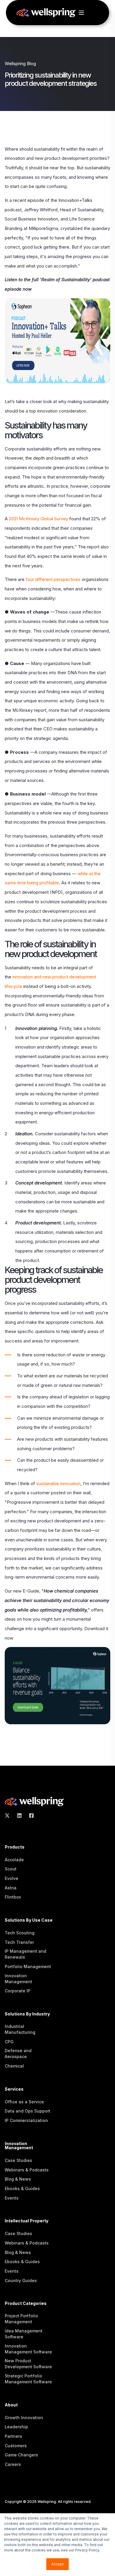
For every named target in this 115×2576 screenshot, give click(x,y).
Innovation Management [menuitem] (18, 1979)
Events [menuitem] (12, 2198)
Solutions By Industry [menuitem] (27, 2014)
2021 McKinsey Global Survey (38, 519)
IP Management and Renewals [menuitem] (26, 1954)
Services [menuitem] (14, 2089)
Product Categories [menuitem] (26, 2304)
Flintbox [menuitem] (13, 1897)
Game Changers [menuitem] (21, 2455)
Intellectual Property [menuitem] (27, 2221)
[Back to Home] (46, 14)
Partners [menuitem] (13, 2436)
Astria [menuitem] (11, 1888)
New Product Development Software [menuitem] (28, 2364)
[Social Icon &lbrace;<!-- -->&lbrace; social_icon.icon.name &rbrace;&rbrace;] (9, 1816)
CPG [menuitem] (9, 2042)
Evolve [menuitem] (11, 1878)
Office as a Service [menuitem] (24, 2102)
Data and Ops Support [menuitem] (28, 2111)
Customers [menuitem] (16, 2446)
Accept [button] (57, 2564)
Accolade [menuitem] (14, 1860)
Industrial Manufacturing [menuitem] (20, 2029)
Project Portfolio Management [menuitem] (21, 2319)
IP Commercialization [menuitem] (26, 2120)
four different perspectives (53, 579)
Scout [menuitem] (11, 1869)
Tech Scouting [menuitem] (20, 1933)
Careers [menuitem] (13, 2464)
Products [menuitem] (15, 1847)
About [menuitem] (11, 2405)
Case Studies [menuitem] (18, 2160)
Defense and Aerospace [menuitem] (18, 2053)
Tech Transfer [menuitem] (19, 1942)
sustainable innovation (58, 1483)
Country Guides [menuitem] (21, 2280)
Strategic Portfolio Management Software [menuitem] (28, 2379)
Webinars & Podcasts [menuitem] (27, 2170)
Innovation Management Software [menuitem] (28, 2349)
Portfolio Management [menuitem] (28, 1966)
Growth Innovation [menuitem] (24, 2418)
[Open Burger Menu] (81, 13)
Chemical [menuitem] (14, 2066)
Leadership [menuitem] (16, 2427)
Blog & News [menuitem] (18, 2179)
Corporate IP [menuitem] (18, 1991)
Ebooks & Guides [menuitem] (22, 2188)
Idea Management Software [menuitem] (24, 2334)
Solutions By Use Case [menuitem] (29, 1920)
